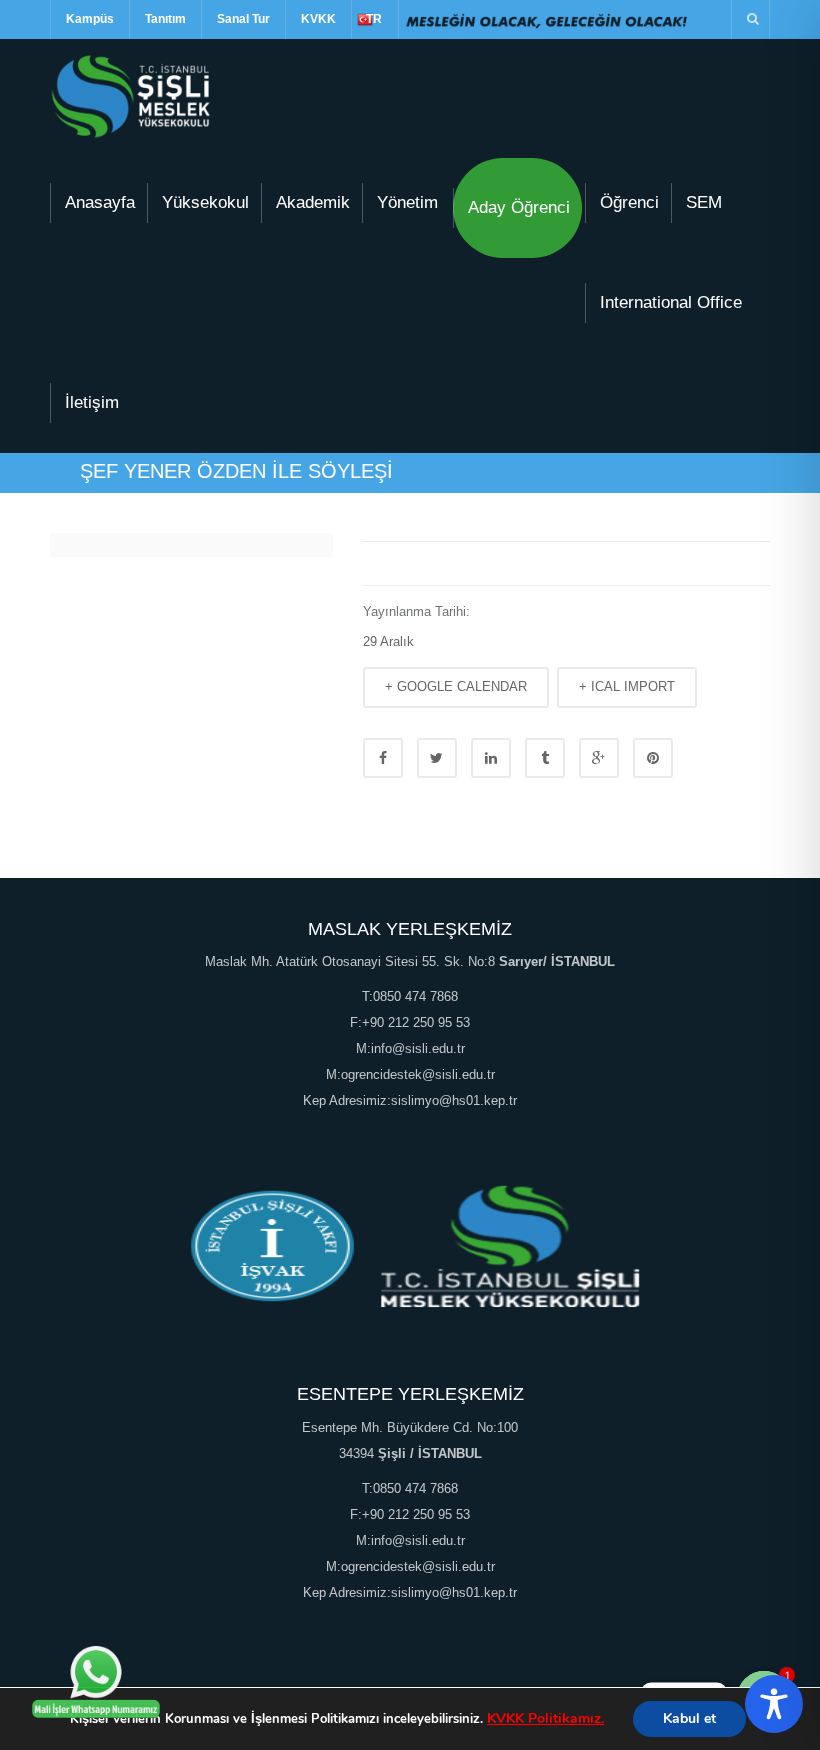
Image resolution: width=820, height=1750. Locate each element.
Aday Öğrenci (519, 207)
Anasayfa (100, 202)
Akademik (313, 202)
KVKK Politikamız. (545, 1718)
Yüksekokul (205, 202)
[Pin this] (653, 758)
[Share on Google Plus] (599, 758)
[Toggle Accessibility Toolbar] (774, 1704)
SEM (704, 202)
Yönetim (407, 202)
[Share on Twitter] (437, 758)
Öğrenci (629, 202)
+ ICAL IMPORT (627, 686)
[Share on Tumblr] (545, 758)
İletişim (92, 402)
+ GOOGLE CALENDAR (456, 686)
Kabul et (689, 1718)
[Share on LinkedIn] (491, 758)
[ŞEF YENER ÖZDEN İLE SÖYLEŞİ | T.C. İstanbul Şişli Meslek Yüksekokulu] (131, 95)
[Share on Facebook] (383, 758)
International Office (671, 302)
